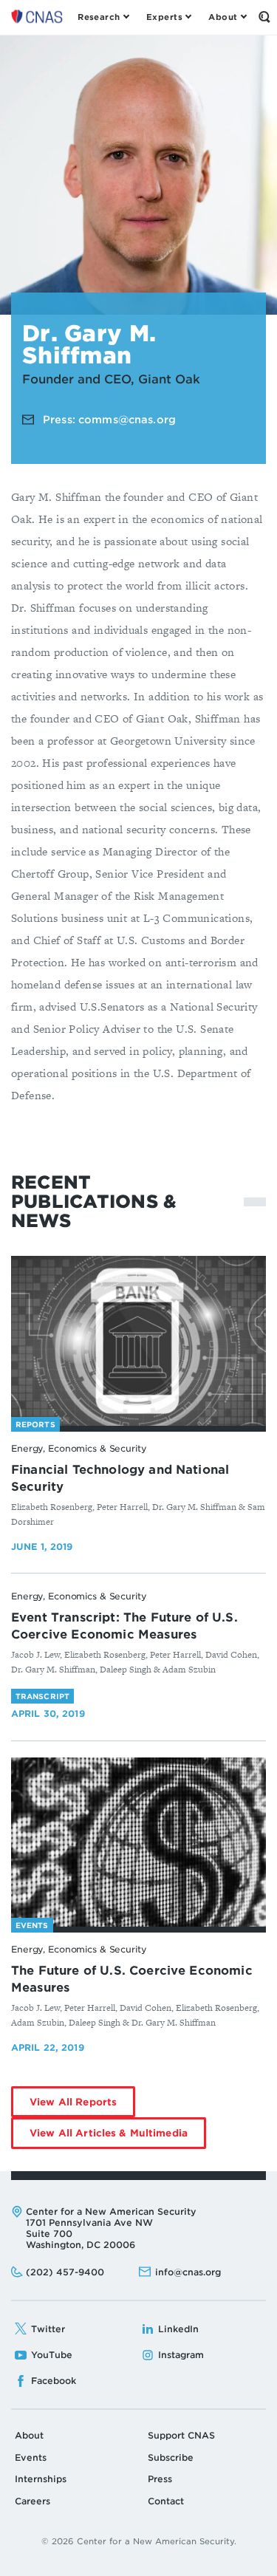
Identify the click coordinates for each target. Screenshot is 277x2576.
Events (31, 2457)
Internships (41, 2479)
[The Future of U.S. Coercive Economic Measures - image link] (138, 1842)
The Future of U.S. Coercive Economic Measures (132, 1979)
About (29, 2435)
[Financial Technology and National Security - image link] (138, 1341)
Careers (33, 2501)
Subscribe (171, 2457)
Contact (166, 2501)
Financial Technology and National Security (120, 1478)
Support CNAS (181, 2435)
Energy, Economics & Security (79, 1448)
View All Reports (82, 2107)
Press (160, 2479)
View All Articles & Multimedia (118, 2138)
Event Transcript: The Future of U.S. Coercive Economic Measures (124, 1626)
